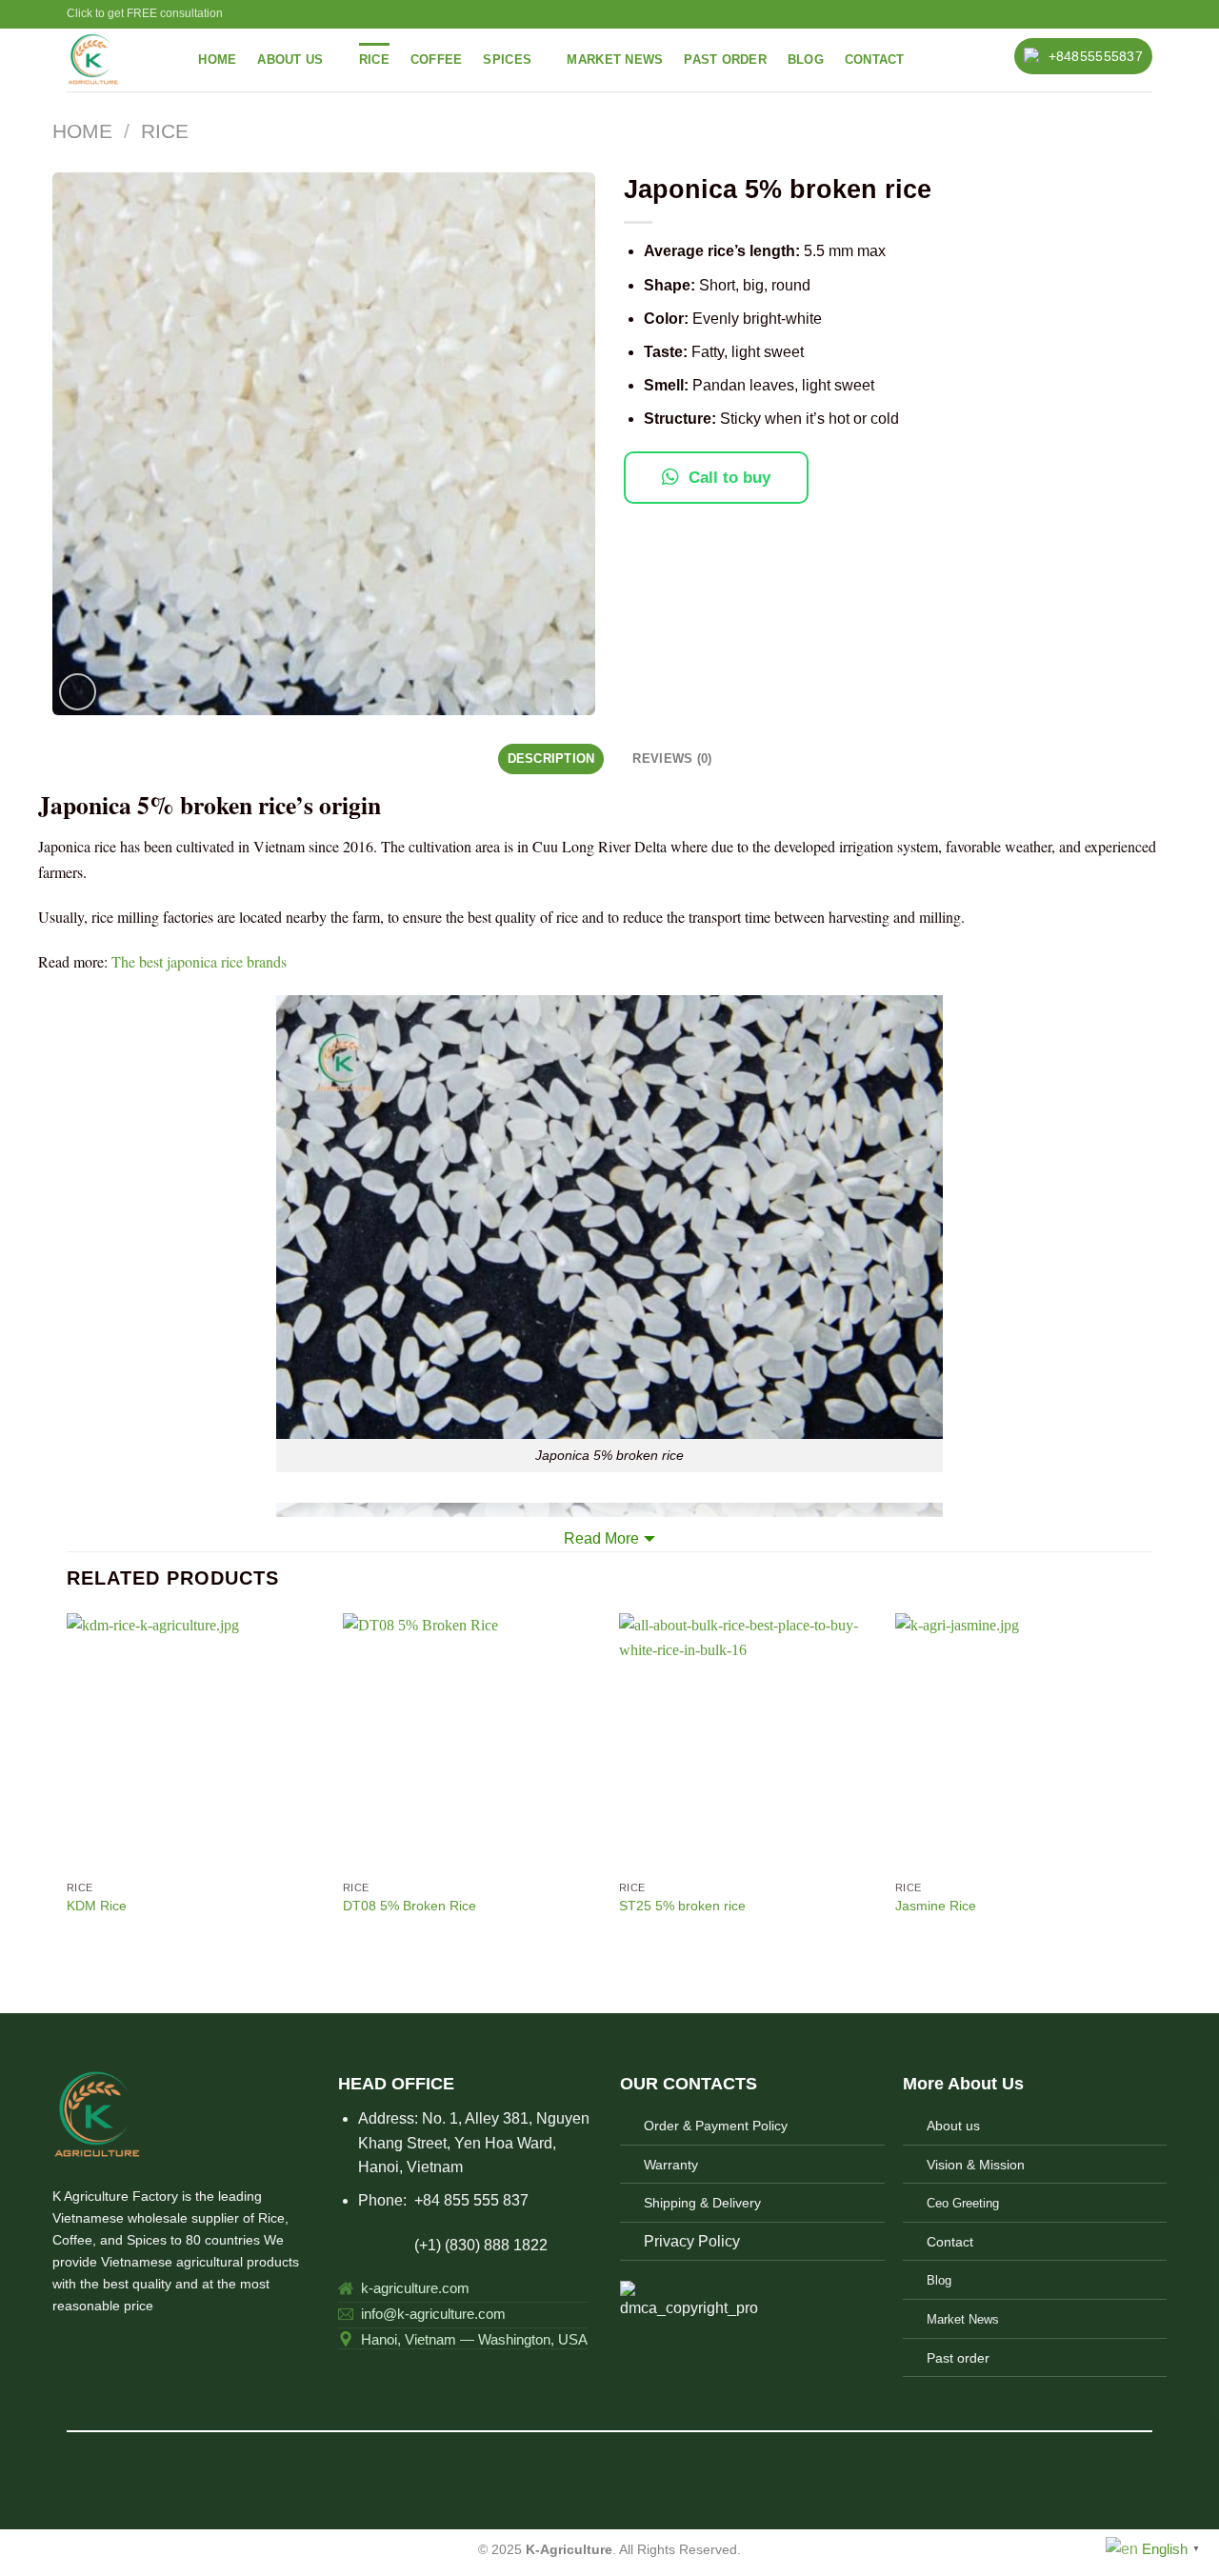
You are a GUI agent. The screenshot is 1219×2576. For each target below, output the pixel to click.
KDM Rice (97, 1906)
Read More (601, 1538)
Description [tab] (551, 759)
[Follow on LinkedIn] (157, 2347)
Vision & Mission (976, 2165)
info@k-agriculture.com (433, 2314)
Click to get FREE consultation (145, 13)
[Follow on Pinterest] (133, 2347)
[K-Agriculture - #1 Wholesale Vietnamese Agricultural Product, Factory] (100, 60)
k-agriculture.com (415, 2288)
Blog (806, 60)
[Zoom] (78, 692)
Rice (374, 60)
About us (953, 2126)
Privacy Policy (692, 2241)
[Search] (170, 60)
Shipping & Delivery (702, 2203)
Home (217, 60)
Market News (615, 60)
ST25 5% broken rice (682, 1906)
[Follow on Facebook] (64, 2347)
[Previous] (68, 1783)
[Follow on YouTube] (180, 2347)
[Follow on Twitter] (110, 2347)
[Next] (1151, 1783)
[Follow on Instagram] (88, 2347)
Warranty (671, 2165)
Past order (725, 60)
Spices (507, 60)
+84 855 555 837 (471, 2200)
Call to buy (729, 478)
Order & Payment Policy (716, 2126)
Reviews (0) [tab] (672, 759)
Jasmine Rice (936, 1906)
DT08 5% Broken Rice (410, 1906)
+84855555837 (1096, 56)
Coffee (437, 60)
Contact (875, 60)
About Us (290, 60)
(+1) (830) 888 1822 (443, 2245)
